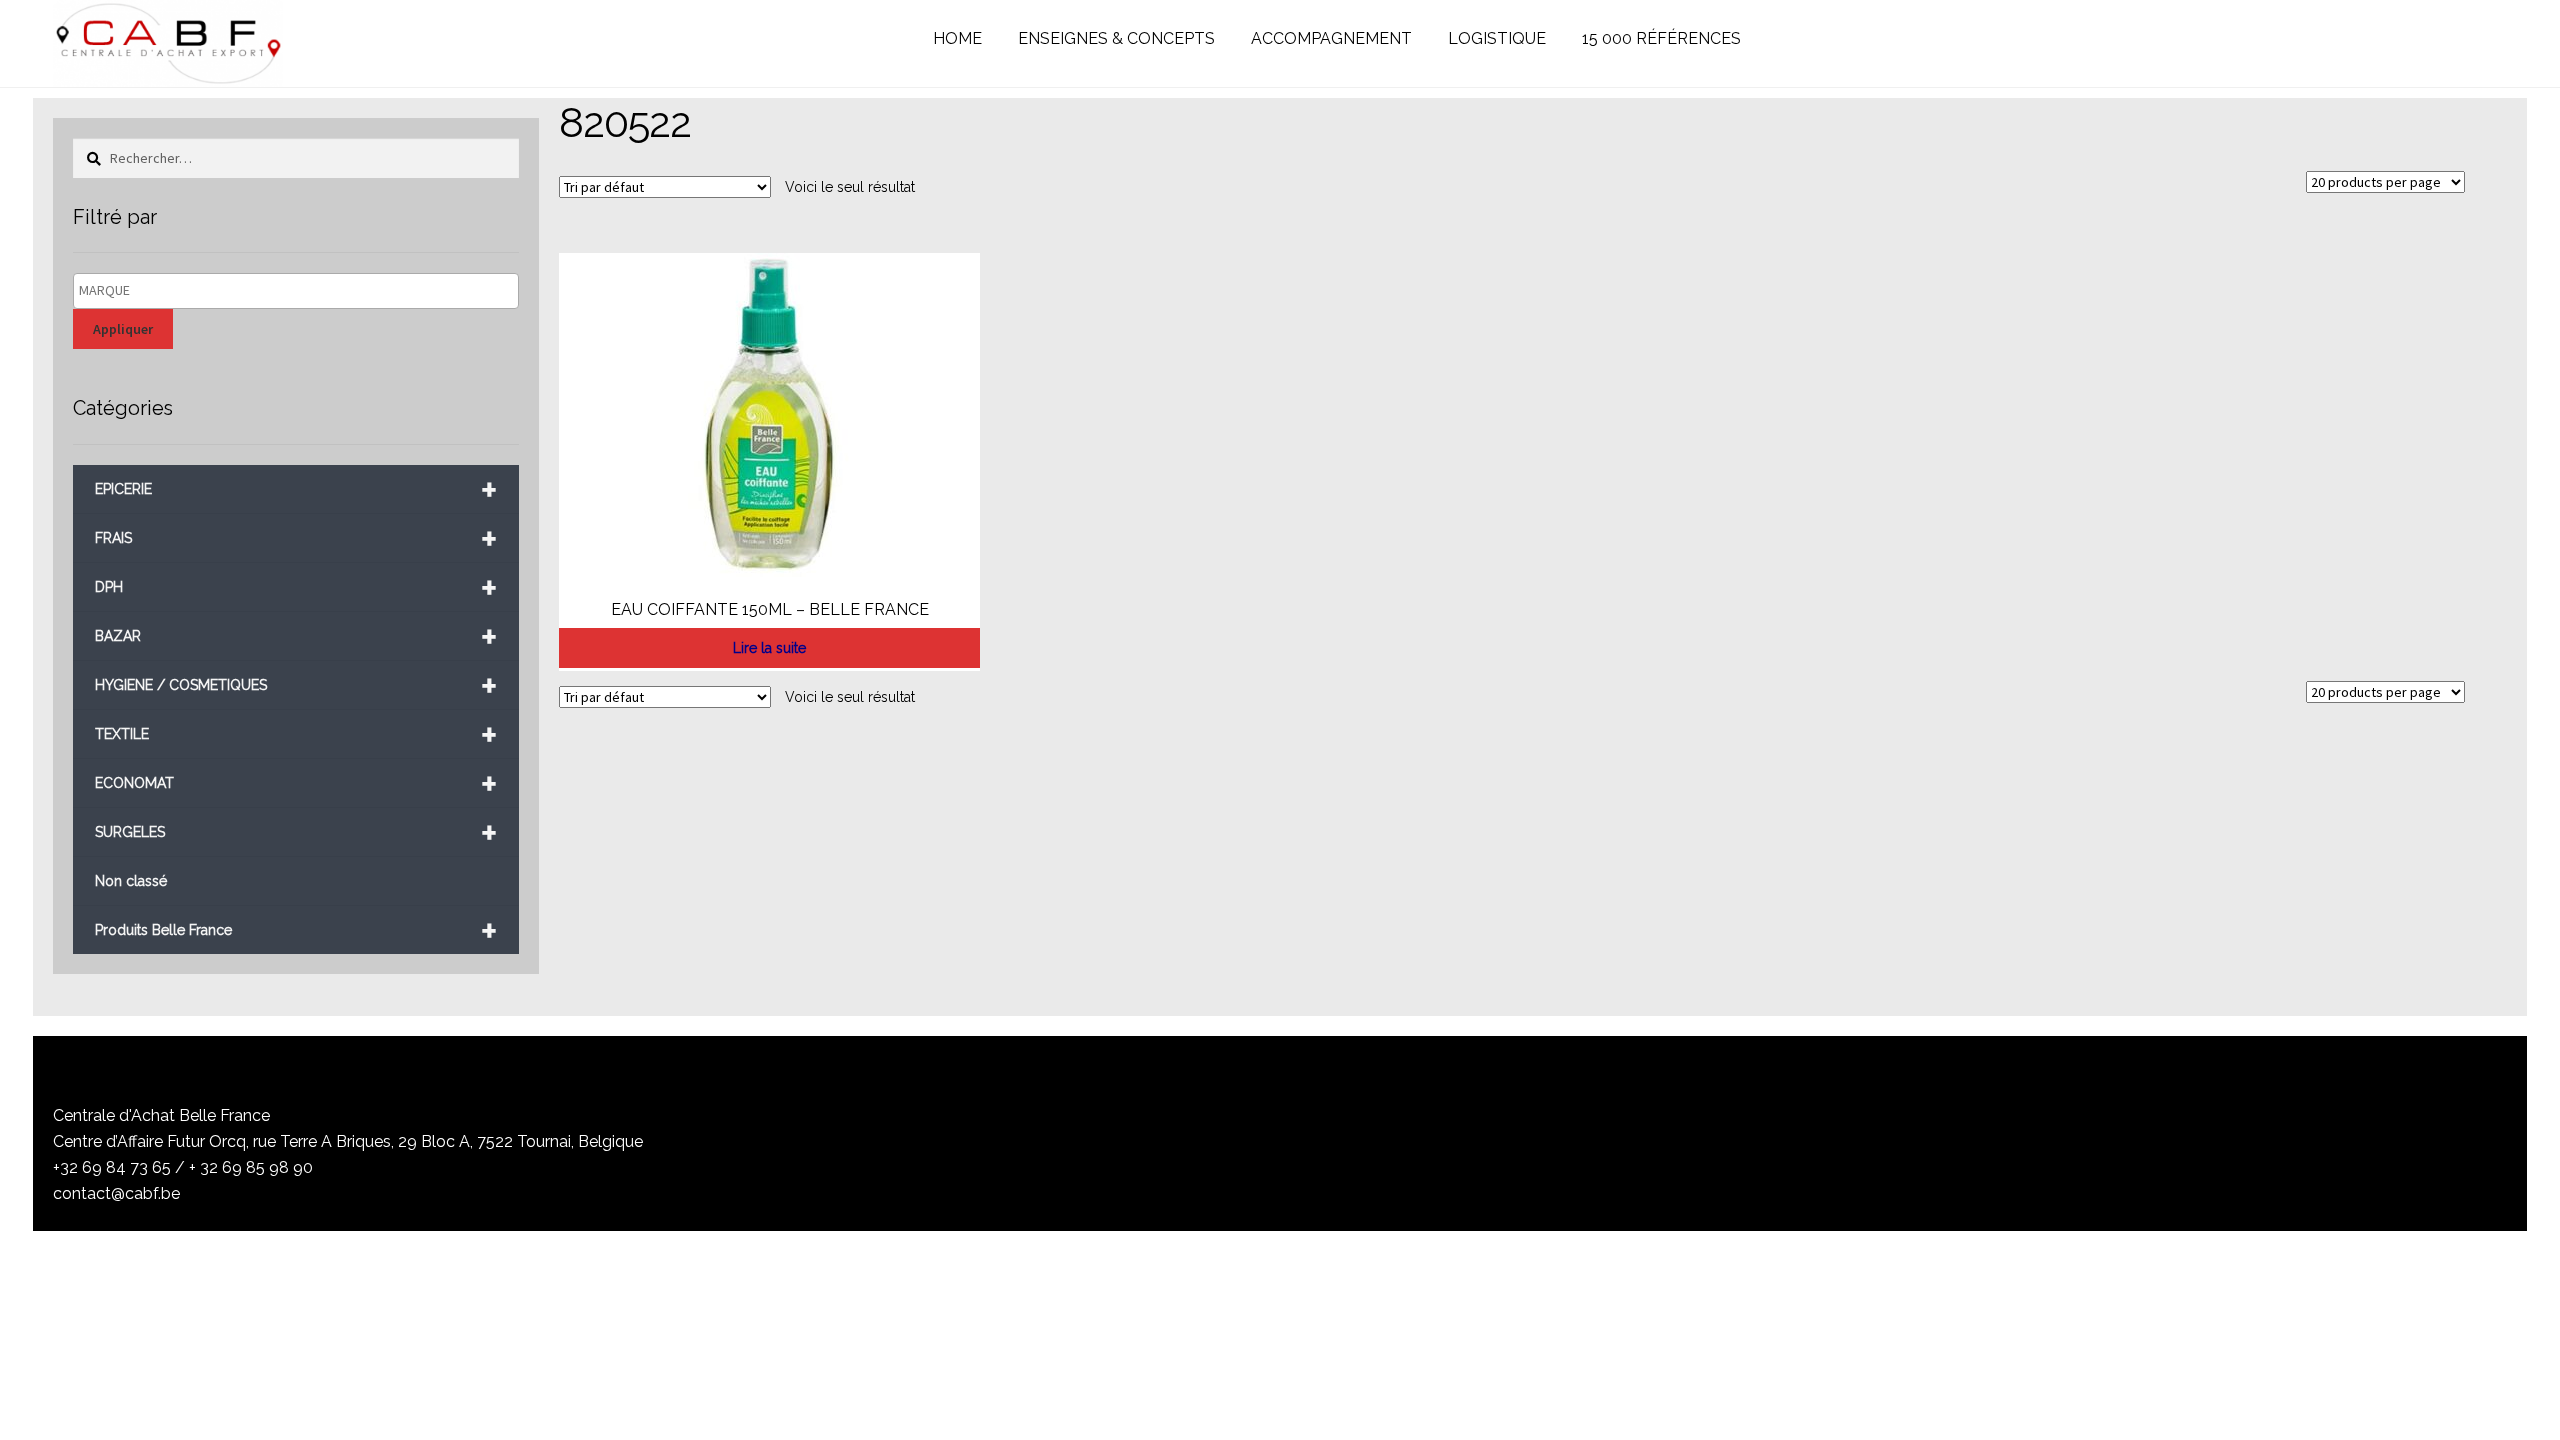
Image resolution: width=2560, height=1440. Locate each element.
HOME (957, 38)
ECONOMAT (296, 783)
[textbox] (301, 290)
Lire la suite (769, 648)
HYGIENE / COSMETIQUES (296, 685)
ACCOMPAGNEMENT (1331, 38)
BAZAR (296, 636)
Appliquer (123, 329)
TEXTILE (296, 734)
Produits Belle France (296, 930)
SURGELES (296, 832)
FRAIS (296, 538)
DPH (296, 587)
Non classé (131, 881)
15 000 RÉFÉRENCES (1661, 38)
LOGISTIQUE (1497, 38)
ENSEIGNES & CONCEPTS (1116, 38)
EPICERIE (296, 489)
